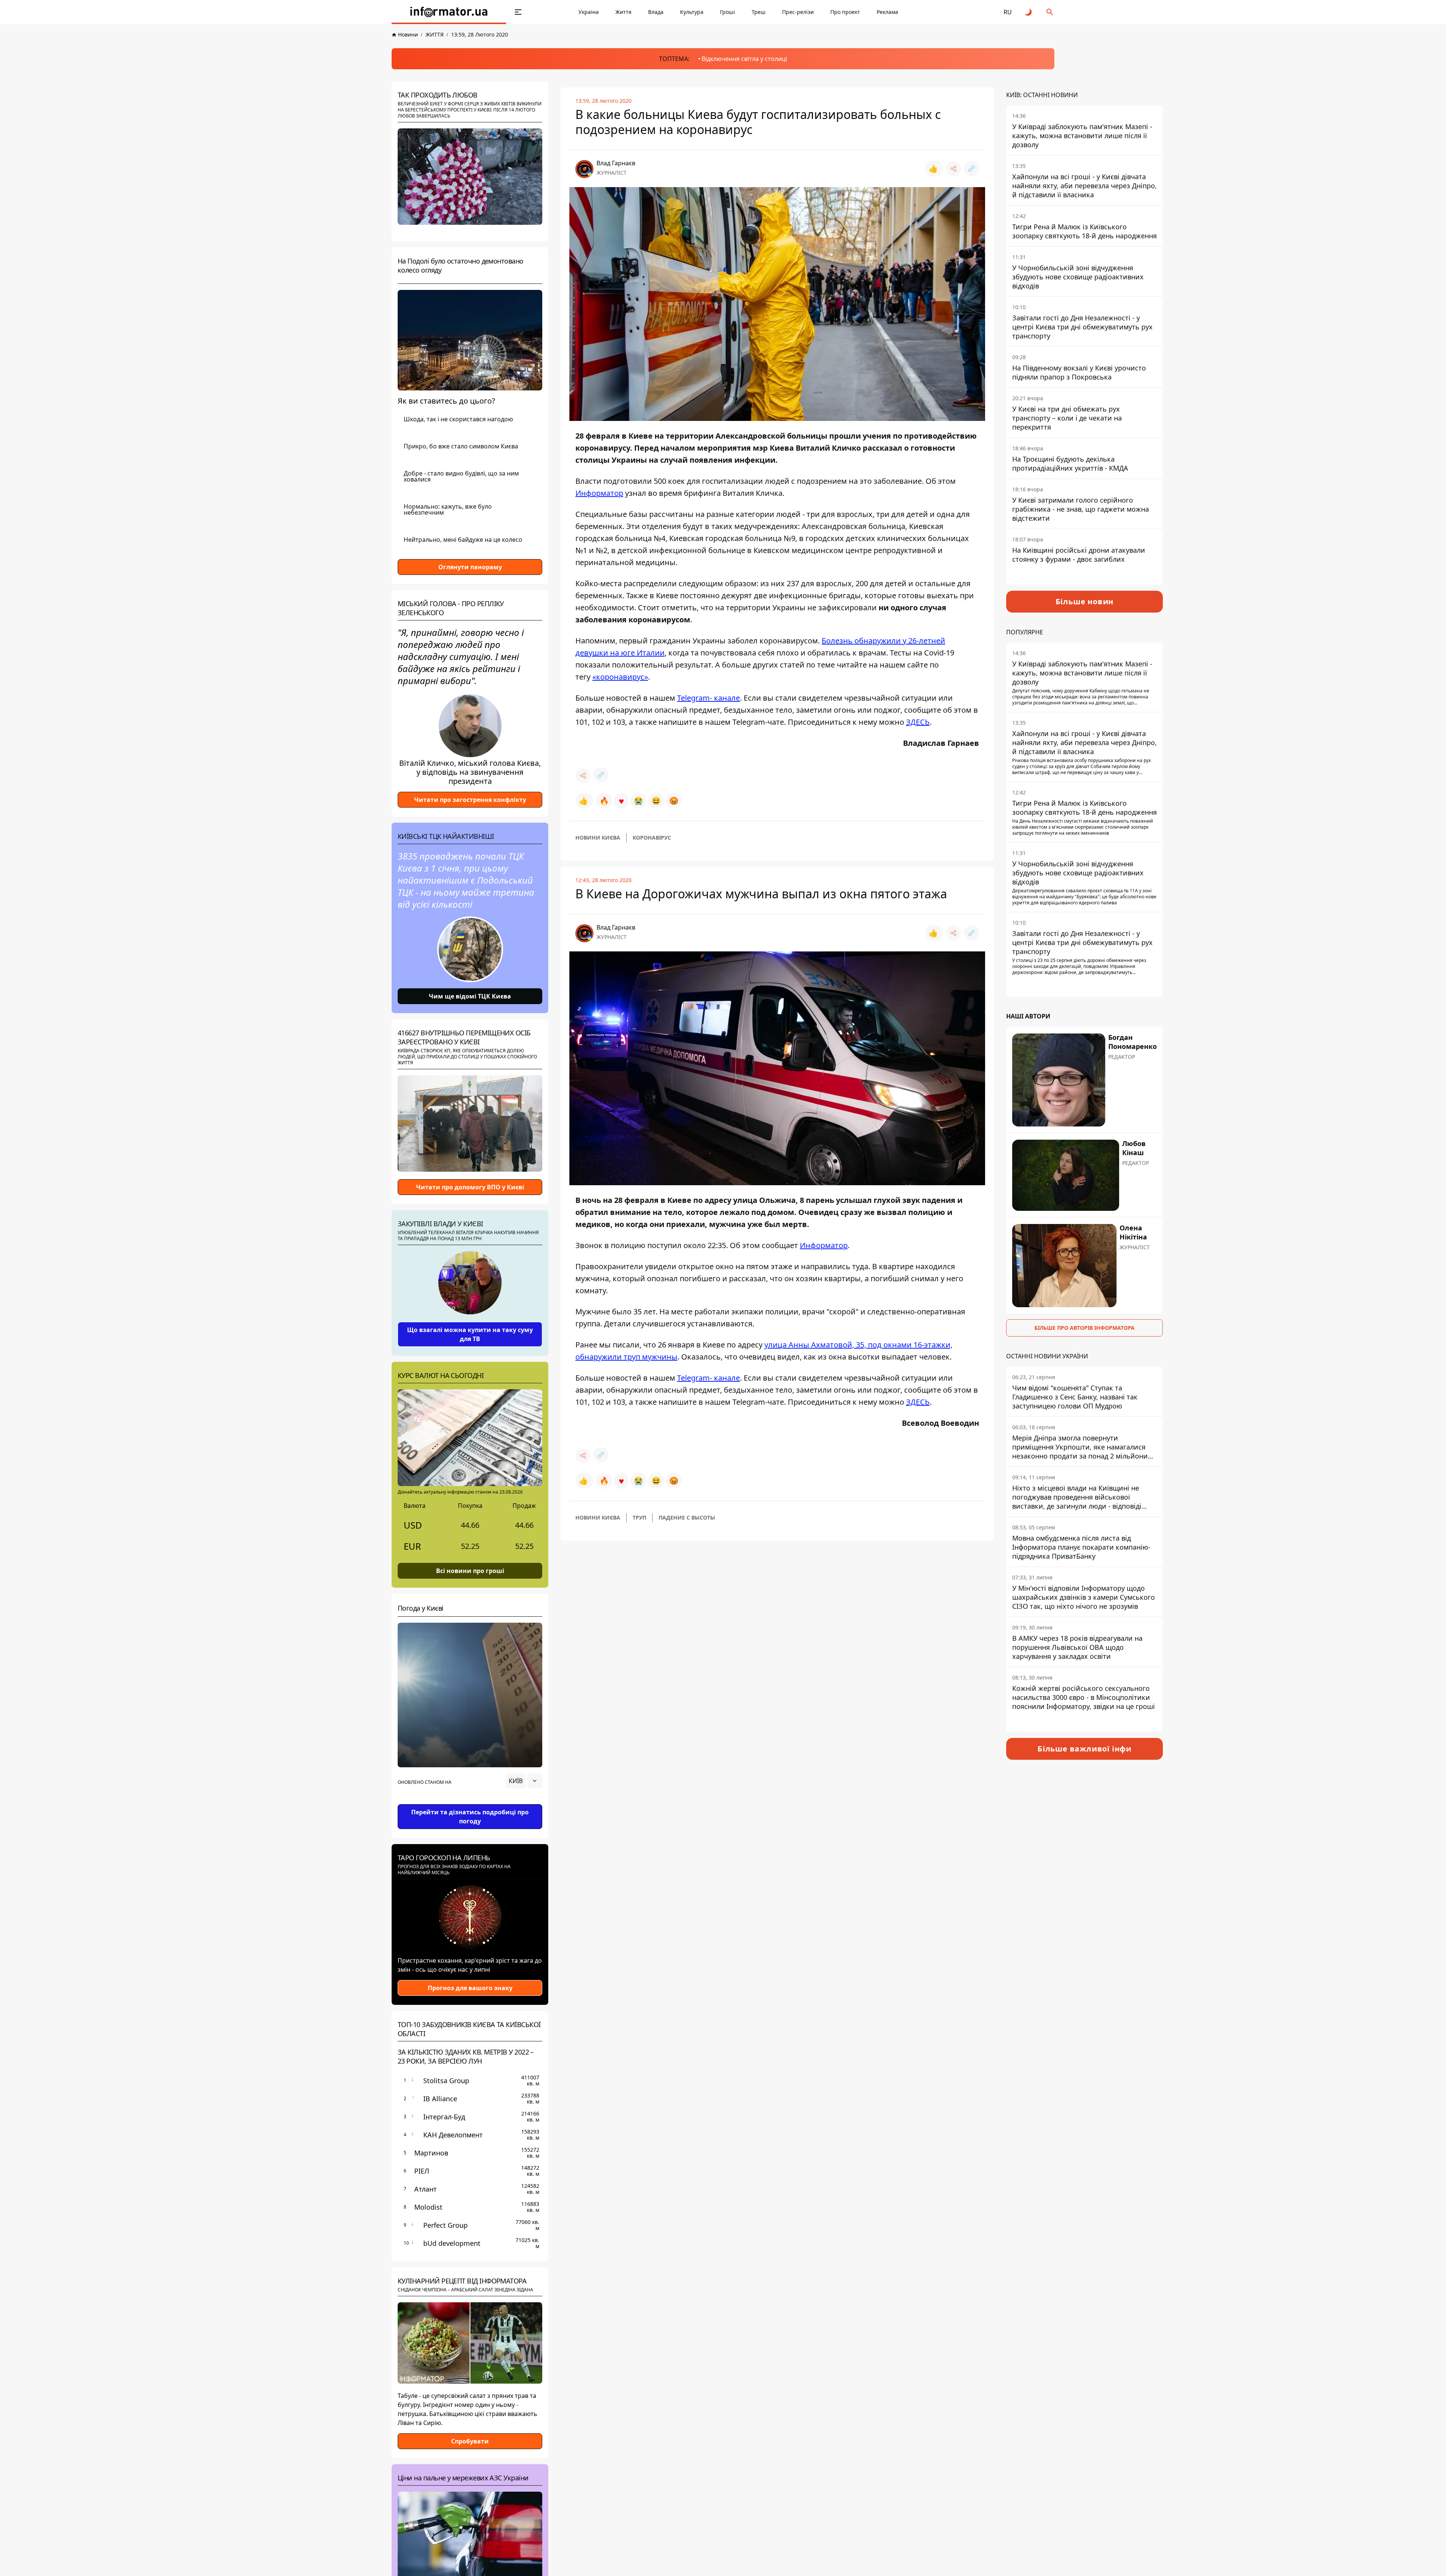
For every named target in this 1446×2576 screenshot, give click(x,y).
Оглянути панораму (470, 567)
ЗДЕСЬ (918, 722)
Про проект (845, 12)
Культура (692, 12)
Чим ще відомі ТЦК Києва (470, 996)
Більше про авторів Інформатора (1084, 1328)
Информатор (599, 493)
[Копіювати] (972, 169)
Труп (639, 1517)
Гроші (728, 12)
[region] (470, 1802)
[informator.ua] (449, 12)
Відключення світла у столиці (744, 59)
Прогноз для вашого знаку (470, 1988)
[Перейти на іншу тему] (1029, 12)
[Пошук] (1050, 12)
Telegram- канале (709, 698)
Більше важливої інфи (1084, 1749)
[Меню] (518, 12)
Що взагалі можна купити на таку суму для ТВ (470, 1334)
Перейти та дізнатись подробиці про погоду (470, 1817)
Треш (759, 12)
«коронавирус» (620, 677)
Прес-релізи (798, 12)
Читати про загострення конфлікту (470, 800)
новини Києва (598, 838)
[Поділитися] (953, 169)
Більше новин (1085, 601)
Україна (589, 12)
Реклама (887, 12)
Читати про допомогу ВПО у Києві (470, 1187)
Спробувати (470, 2441)
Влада (656, 12)
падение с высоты (687, 1517)
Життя (623, 12)
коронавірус (652, 838)
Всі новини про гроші (470, 1571)
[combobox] (524, 1781)
